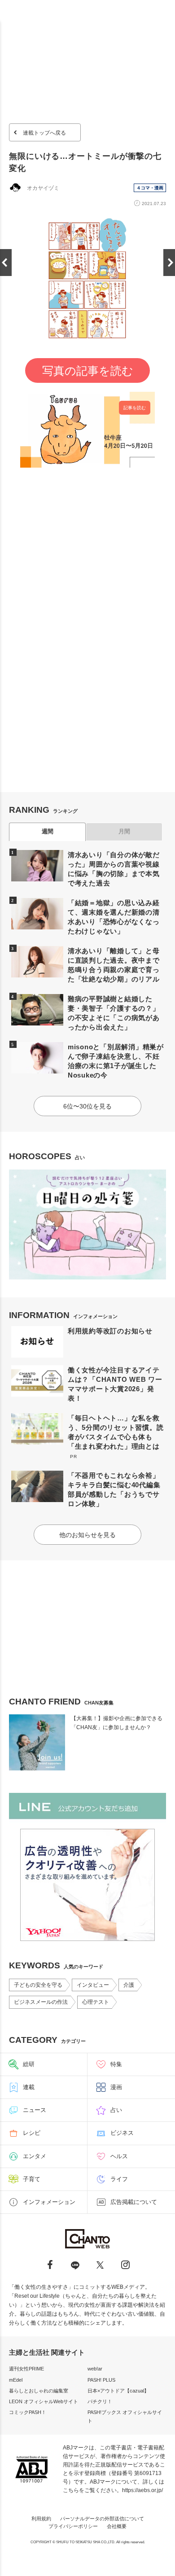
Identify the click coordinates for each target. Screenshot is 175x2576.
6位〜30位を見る (87, 1106)
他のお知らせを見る (87, 1535)
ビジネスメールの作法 (41, 2002)
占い (116, 2110)
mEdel (16, 2380)
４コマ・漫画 (150, 188)
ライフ (119, 2179)
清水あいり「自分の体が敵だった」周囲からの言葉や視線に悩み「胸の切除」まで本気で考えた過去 (114, 869)
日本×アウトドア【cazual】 (118, 2391)
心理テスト (96, 2002)
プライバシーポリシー (73, 2526)
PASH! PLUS (101, 2380)
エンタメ (35, 2156)
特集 (116, 2064)
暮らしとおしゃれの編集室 (39, 2391)
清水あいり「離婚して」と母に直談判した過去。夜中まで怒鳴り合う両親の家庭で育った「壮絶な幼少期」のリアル (114, 965)
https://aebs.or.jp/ (142, 2490)
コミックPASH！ (28, 2412)
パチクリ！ (100, 2401)
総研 (29, 2064)
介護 (129, 1985)
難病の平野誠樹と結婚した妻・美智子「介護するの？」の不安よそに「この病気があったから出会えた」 (114, 1013)
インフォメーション (49, 2202)
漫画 (116, 2087)
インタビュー (93, 1985)
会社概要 (117, 2526)
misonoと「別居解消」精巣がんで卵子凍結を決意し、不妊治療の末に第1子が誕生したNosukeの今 (116, 1061)
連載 (29, 2087)
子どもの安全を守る (38, 1985)
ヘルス (119, 2156)
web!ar (95, 2369)
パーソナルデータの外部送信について (102, 2519)
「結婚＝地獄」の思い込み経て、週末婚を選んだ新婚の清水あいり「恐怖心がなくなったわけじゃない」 (114, 917)
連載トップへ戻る (44, 133)
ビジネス (122, 2133)
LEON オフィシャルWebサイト (44, 2401)
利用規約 (41, 2519)
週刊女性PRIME (26, 2369)
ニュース (35, 2110)
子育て (32, 2179)
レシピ (32, 2133)
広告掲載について (134, 2202)
